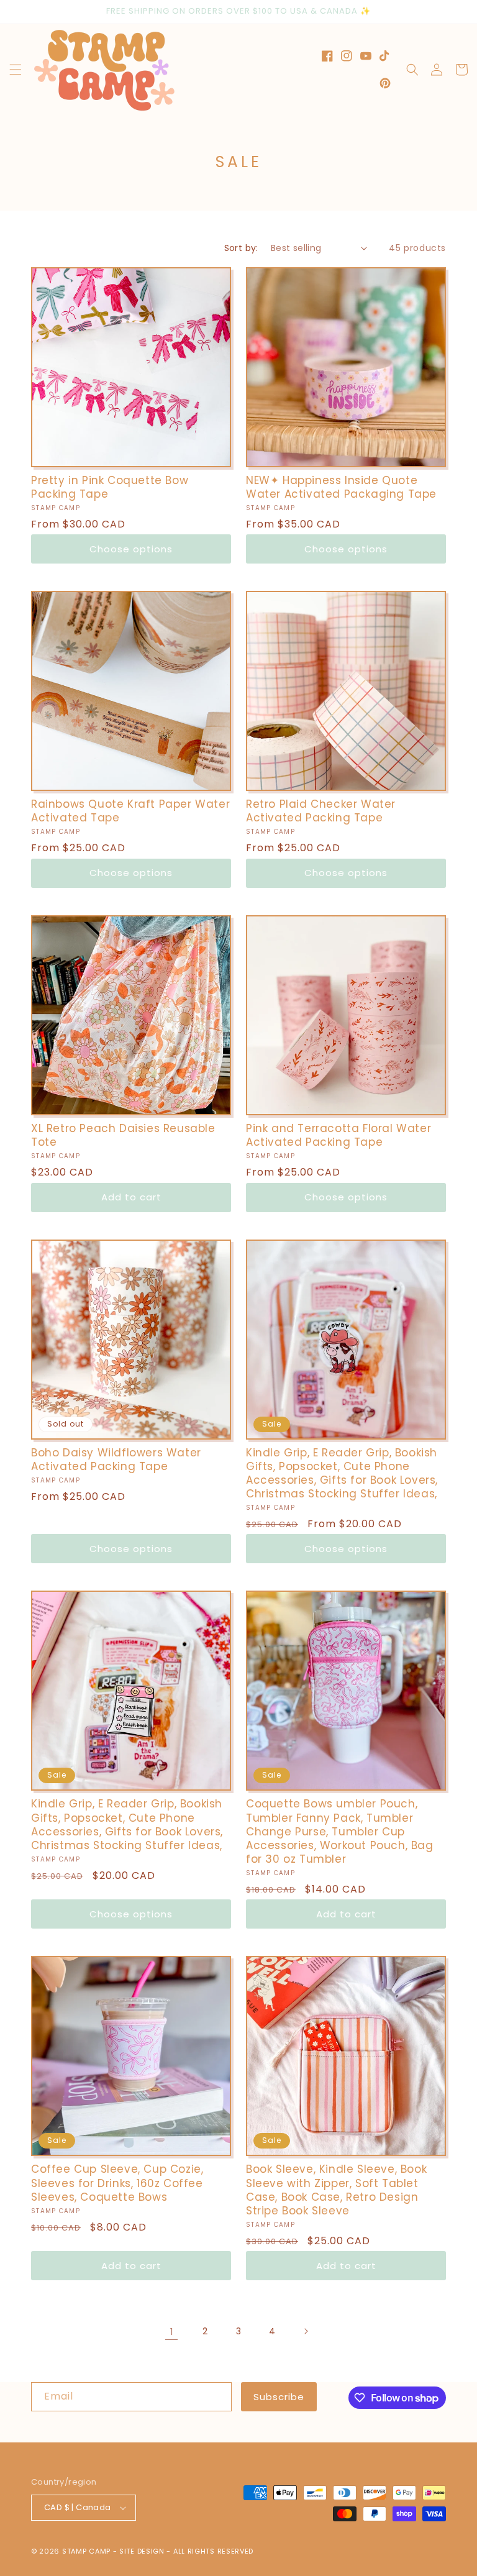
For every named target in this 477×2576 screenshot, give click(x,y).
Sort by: (241, 248)
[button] (16, 70)
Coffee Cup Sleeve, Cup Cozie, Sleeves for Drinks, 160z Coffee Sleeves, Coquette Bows (117, 2183)
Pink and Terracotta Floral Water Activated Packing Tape (338, 1135)
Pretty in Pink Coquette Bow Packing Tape (110, 487)
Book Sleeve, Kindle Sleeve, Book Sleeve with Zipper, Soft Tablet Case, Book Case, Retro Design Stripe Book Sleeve (336, 2190)
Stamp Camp (86, 2551)
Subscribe (279, 2397)
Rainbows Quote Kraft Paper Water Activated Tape (130, 811)
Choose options (131, 549)
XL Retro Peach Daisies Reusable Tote (123, 1135)
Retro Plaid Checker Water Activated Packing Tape (321, 811)
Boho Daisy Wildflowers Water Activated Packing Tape (116, 1459)
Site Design (142, 2551)
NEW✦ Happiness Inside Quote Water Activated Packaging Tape (341, 487)
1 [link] (172, 2332)
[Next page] (306, 2331)
